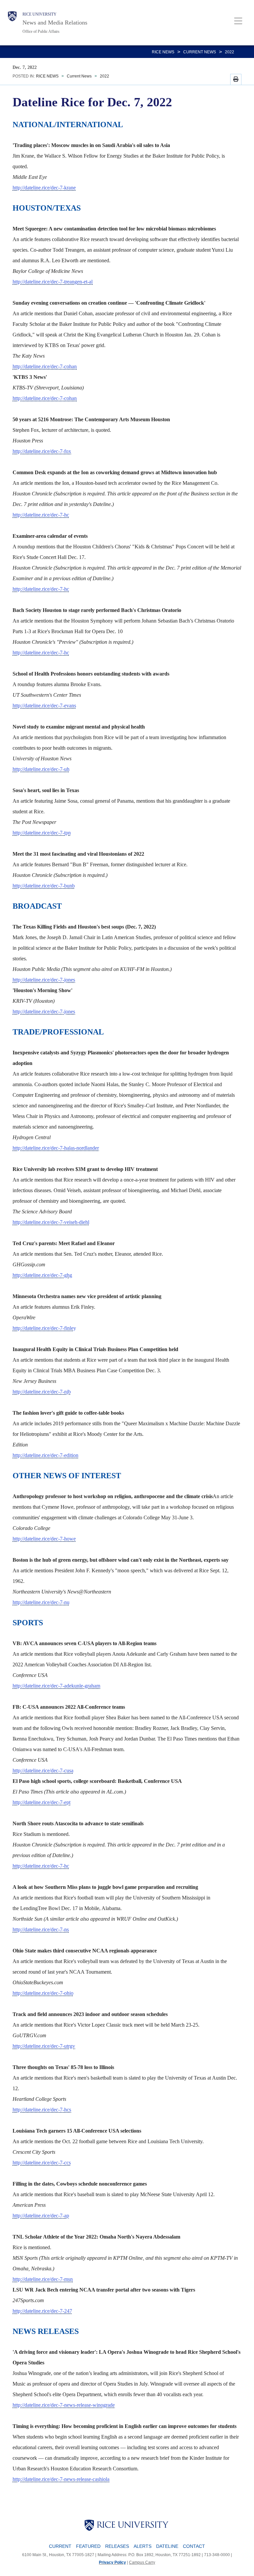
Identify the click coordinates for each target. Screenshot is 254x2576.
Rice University (40, 14)
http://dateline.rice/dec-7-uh (41, 769)
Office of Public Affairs (41, 31)
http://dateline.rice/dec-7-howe (44, 1539)
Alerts (143, 2546)
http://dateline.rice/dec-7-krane (44, 188)
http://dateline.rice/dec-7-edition (45, 1455)
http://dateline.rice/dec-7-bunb (44, 886)
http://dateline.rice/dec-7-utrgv (44, 2046)
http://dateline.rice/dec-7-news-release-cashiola (61, 2479)
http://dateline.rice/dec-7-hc (41, 515)
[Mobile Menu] (238, 21)
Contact (194, 2546)
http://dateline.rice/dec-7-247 (42, 2311)
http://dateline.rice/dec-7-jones (44, 980)
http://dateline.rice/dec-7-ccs (42, 2163)
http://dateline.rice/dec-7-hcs (42, 2110)
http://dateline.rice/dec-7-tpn (42, 833)
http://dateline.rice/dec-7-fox (42, 451)
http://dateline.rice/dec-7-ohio (43, 1993)
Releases (117, 2546)
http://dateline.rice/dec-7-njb (42, 1392)
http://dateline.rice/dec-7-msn (43, 2279)
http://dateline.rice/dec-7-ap (41, 2216)
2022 (230, 52)
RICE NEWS (163, 52)
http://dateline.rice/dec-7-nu (41, 1602)
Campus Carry (142, 2562)
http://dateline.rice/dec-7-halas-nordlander (56, 1148)
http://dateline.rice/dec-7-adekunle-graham (56, 1686)
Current (60, 2546)
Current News (200, 52)
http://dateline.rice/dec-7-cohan (45, 366)
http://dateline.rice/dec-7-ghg (42, 1275)
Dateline (167, 2546)
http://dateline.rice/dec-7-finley (44, 1328)
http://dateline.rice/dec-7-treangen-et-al (53, 282)
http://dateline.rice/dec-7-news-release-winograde (64, 2405)
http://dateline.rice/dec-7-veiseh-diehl (51, 1222)
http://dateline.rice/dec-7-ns (41, 1929)
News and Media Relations (55, 23)
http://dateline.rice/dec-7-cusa (43, 1770)
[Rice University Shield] (12, 23)
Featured (88, 2546)
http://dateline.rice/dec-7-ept (42, 1802)
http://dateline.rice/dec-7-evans (44, 706)
